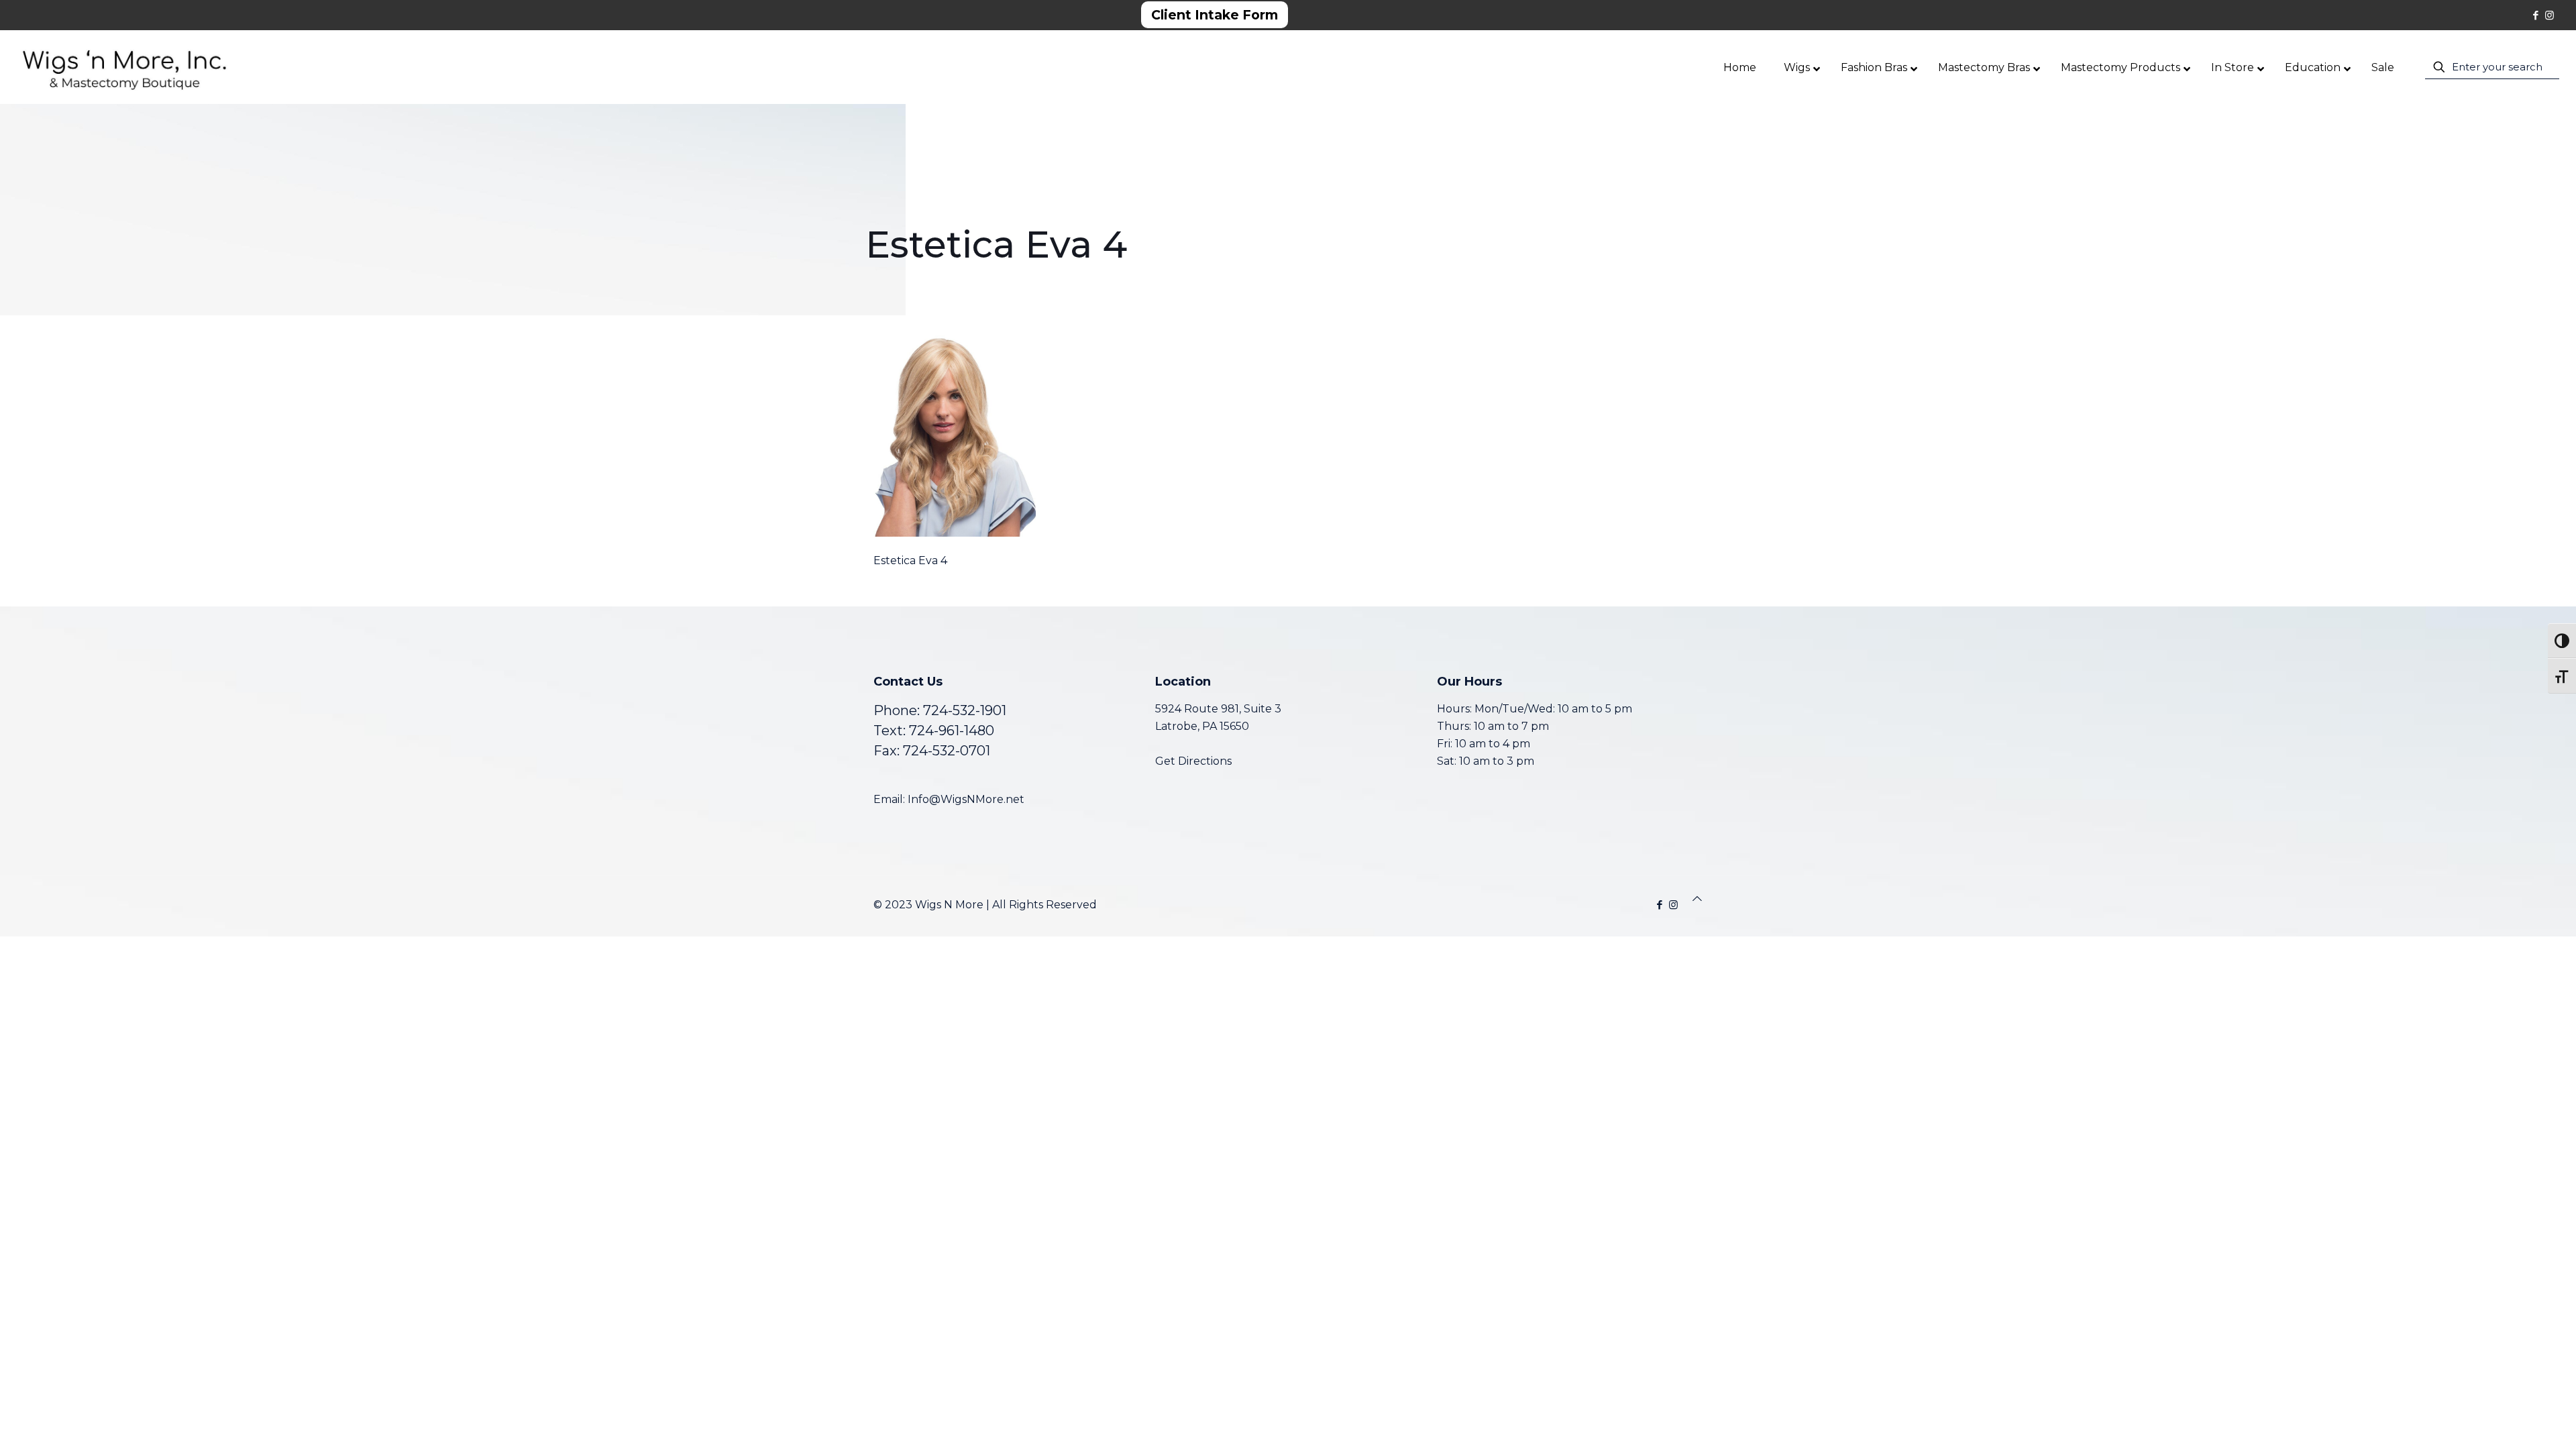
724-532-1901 (965, 710)
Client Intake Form (1215, 15)
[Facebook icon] (2535, 15)
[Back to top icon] (1697, 899)
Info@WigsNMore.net (966, 799)
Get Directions (1193, 761)
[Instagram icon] (2550, 15)
